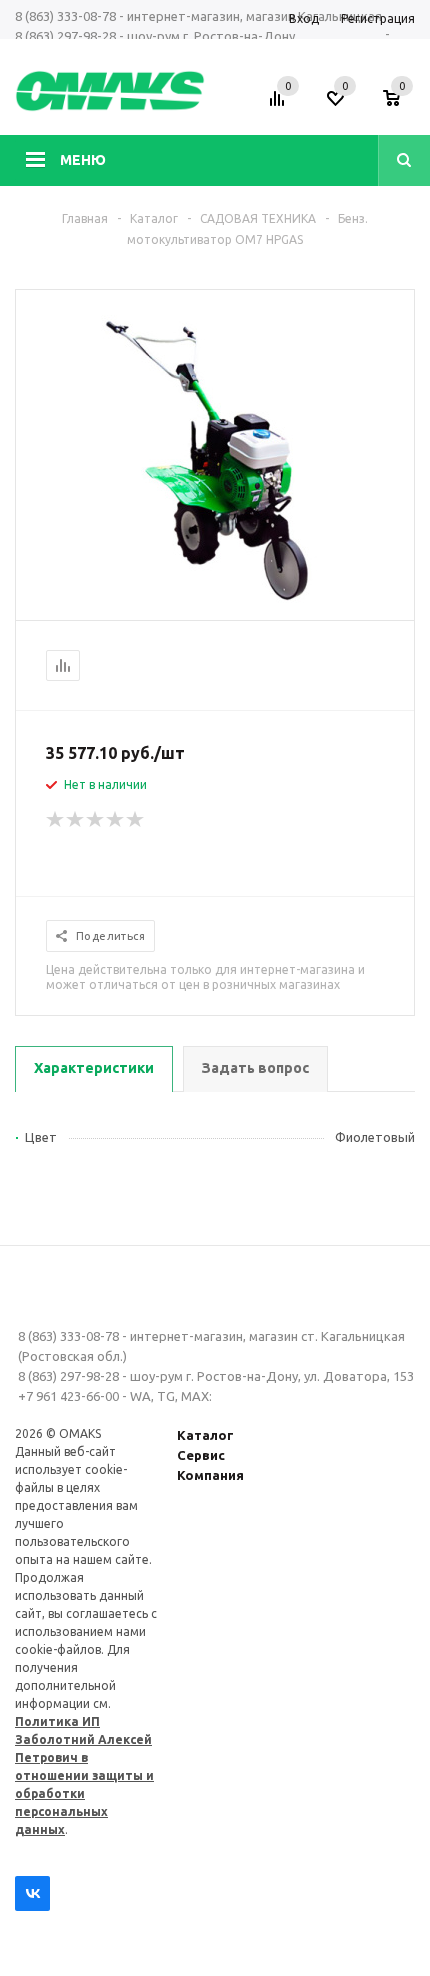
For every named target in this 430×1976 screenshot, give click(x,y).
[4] (116, 820)
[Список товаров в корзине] (401, 105)
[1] (56, 820)
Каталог (205, 1435)
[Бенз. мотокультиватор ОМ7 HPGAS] (215, 603)
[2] (76, 820)
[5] (136, 820)
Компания (210, 1475)
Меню (83, 160)
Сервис (201, 1455)
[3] (96, 820)
